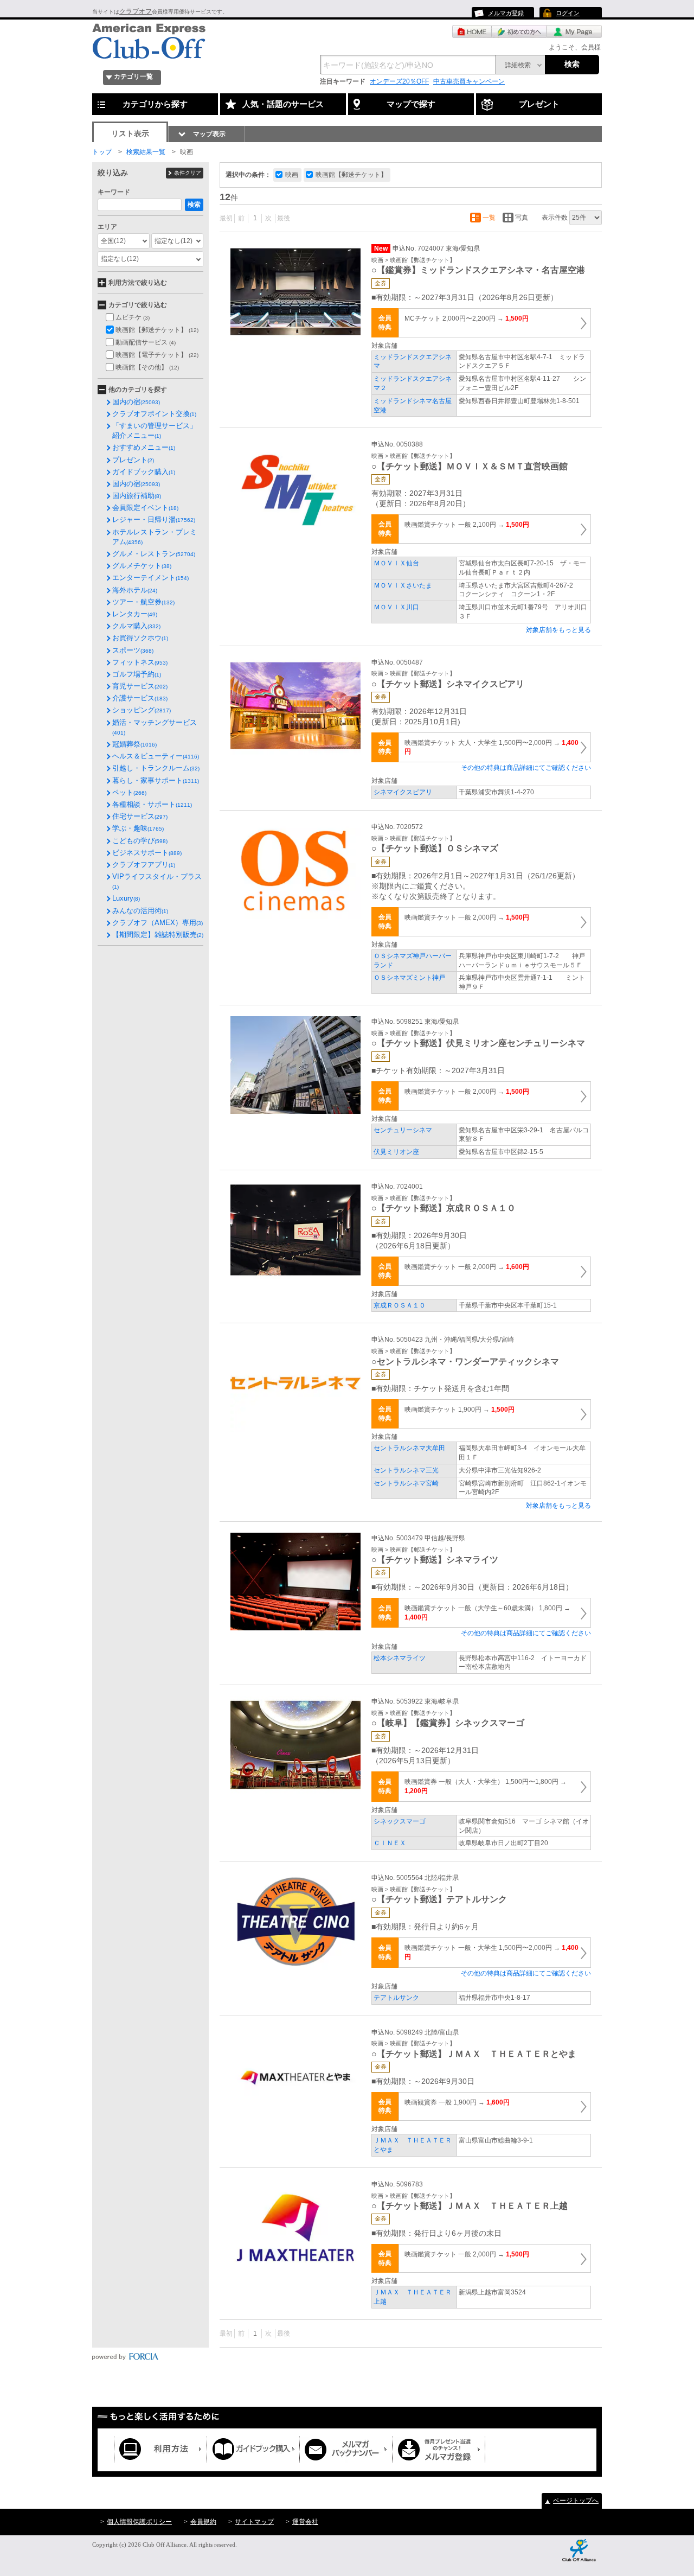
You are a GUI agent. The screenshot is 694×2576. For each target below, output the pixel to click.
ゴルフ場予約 (137, 674)
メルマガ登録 (506, 13)
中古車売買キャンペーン (469, 81)
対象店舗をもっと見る (558, 630)
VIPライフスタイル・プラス (157, 881)
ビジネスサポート (147, 853)
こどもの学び (140, 841)
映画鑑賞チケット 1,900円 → (460, 1410)
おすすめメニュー (144, 447)
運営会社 (305, 2522)
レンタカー (135, 614)
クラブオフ (136, 11)
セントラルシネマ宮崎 (406, 1483)
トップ (102, 152)
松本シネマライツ (400, 1658)
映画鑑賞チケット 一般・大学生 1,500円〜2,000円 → (491, 1952)
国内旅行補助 (137, 496)
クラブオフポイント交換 (154, 414)
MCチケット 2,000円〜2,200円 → (467, 318)
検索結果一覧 (146, 152)
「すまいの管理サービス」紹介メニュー (155, 431)
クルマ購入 (136, 626)
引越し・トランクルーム (156, 768)
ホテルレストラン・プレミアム (155, 537)
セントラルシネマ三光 (406, 1470)
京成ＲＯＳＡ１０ (400, 1305)
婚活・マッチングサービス (155, 727)
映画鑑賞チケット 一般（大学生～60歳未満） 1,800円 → (487, 1613)
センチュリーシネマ (403, 1130)
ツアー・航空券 (143, 602)
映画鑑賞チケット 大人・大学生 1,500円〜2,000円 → (491, 747)
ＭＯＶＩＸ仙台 (396, 563)
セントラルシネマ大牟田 (409, 1448)
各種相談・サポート (152, 804)
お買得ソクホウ (140, 638)
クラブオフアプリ (144, 865)
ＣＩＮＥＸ (390, 1843)
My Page (574, 31)
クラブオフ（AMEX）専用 (158, 923)
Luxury (126, 898)
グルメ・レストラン (154, 554)
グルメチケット (142, 566)
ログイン (568, 13)
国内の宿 (136, 402)
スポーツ (133, 650)
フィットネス (140, 662)
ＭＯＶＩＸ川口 (396, 607)
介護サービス (140, 698)
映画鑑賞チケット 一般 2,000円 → (467, 917)
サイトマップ (254, 2522)
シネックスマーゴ (400, 1821)
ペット (129, 792)
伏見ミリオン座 (396, 1152)
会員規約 (203, 2522)
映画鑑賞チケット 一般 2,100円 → (467, 525)
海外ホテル (135, 590)
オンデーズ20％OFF (399, 81)
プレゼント (133, 460)
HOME (472, 31)
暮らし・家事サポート (156, 780)
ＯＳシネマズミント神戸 (409, 978)
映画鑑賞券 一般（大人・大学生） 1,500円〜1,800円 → (486, 1786)
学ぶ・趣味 (138, 828)
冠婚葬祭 (134, 744)
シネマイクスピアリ (403, 792)
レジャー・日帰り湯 (154, 519)
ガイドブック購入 (144, 472)
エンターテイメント (150, 578)
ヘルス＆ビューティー (156, 756)
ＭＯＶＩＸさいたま (403, 585)
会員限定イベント (145, 508)
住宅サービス (140, 816)
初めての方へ (519, 31)
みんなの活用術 (140, 911)
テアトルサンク (396, 1998)
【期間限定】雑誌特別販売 (158, 935)
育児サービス (140, 686)
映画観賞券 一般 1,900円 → (457, 2102)
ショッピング (142, 710)
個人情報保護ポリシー (139, 2522)
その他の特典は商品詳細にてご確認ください (526, 768)
